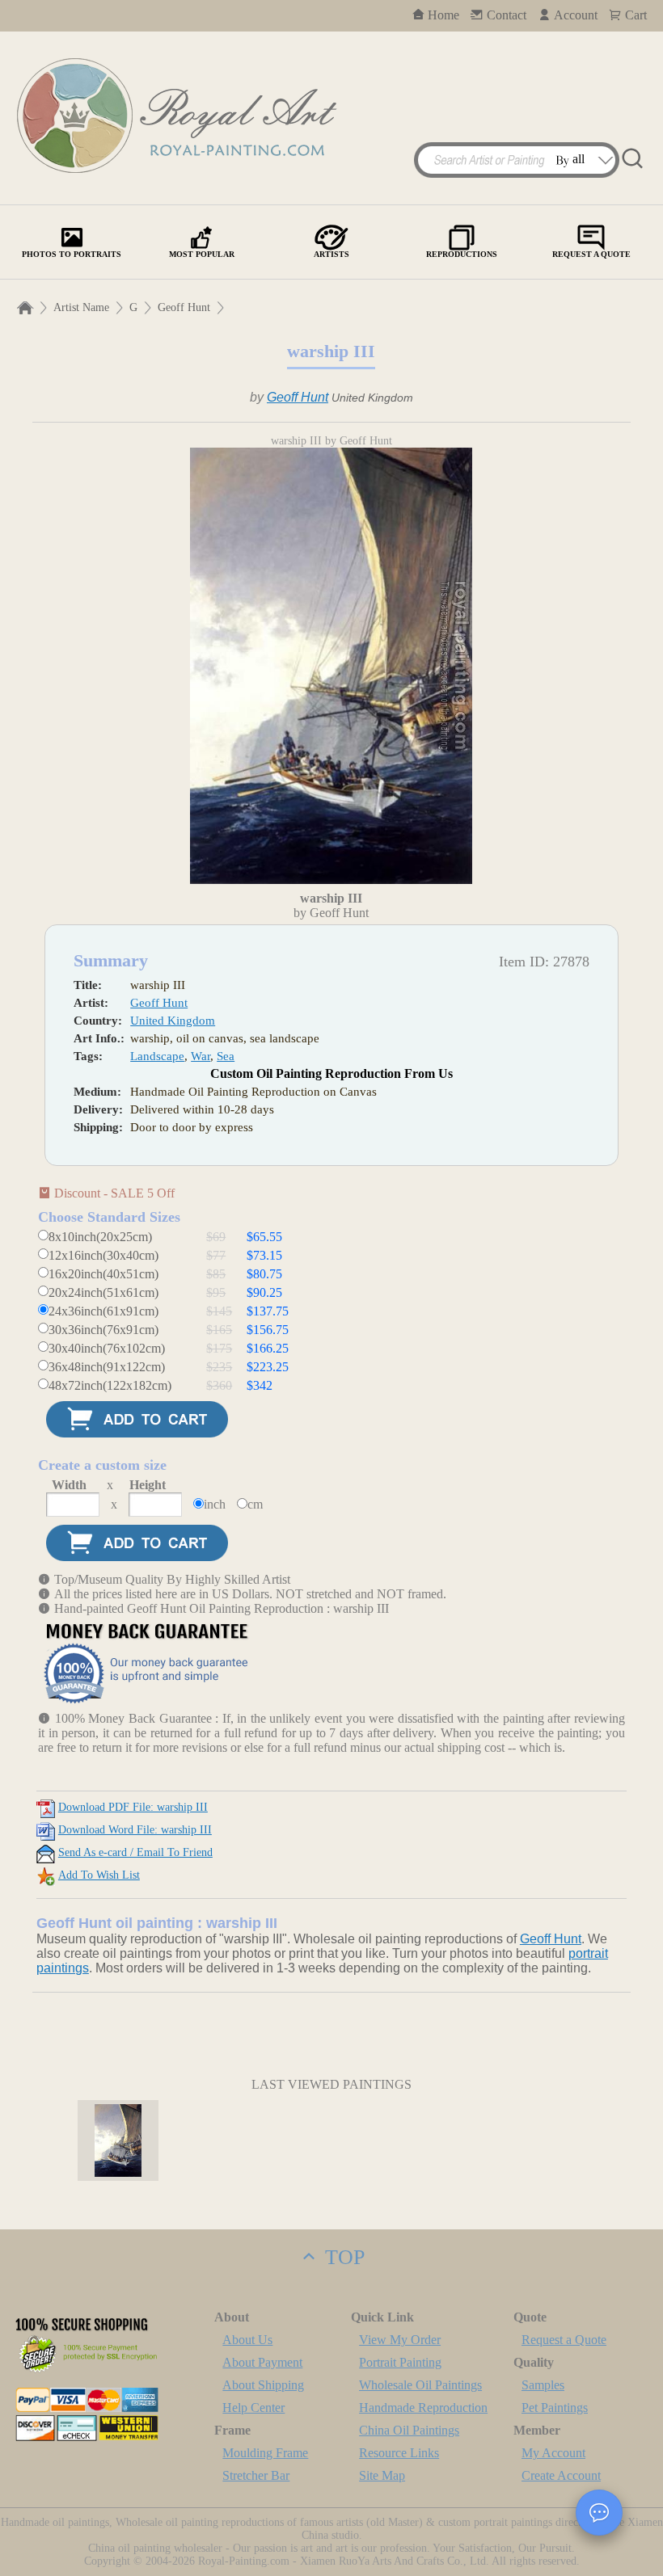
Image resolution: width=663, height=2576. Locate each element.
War (201, 1056)
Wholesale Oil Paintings (420, 2385)
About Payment (262, 2362)
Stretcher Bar (256, 2475)
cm (255, 1504)
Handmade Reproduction (423, 2408)
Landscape (157, 1056)
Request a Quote (564, 2340)
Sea (226, 1056)
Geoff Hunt (184, 307)
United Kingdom (173, 1021)
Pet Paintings (555, 2408)
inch (215, 1504)
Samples (543, 2385)
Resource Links (399, 2453)
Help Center (253, 2408)
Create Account (561, 2475)
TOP (342, 2257)
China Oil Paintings (409, 2430)
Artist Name (81, 307)
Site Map (382, 2475)
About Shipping (263, 2385)
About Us (247, 2340)
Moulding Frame (265, 2453)
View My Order (400, 2340)
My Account (553, 2453)
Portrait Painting (400, 2362)
